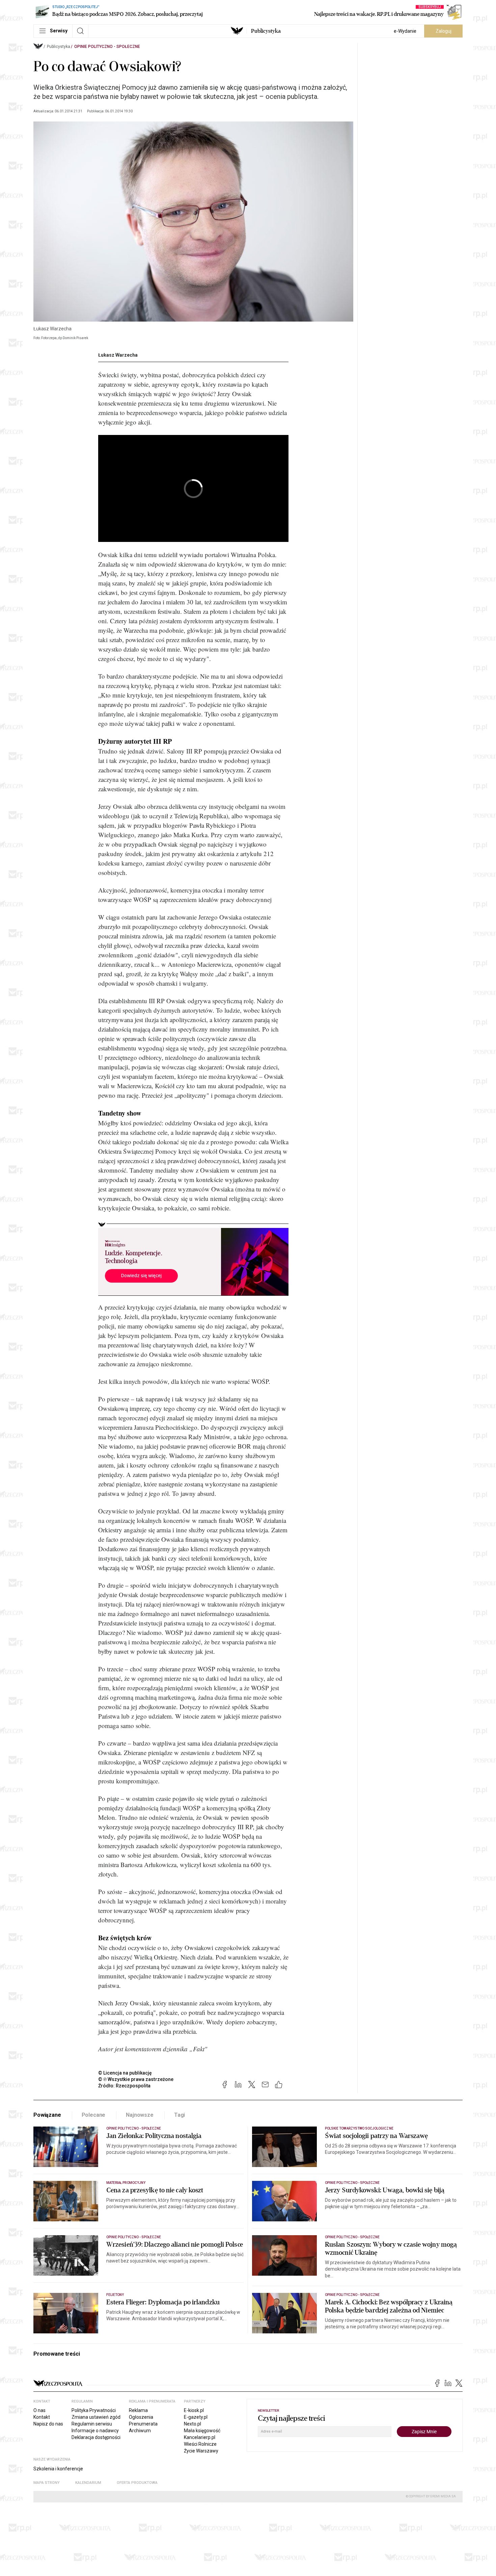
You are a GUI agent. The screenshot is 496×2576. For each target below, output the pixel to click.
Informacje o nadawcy (95, 2431)
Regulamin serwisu (92, 2424)
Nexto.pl (192, 2424)
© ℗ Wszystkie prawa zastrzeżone (136, 2079)
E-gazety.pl (196, 2417)
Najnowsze (140, 2115)
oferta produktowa (137, 2483)
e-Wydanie (405, 31)
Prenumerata (143, 2424)
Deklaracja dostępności (96, 2437)
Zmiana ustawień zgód (96, 2417)
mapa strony (47, 2483)
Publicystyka (266, 31)
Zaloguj (444, 31)
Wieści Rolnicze (200, 2444)
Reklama (138, 2410)
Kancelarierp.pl (200, 2437)
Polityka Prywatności (94, 2410)
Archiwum (140, 2431)
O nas (39, 2410)
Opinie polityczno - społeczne (107, 47)
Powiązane (47, 2115)
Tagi (180, 2115)
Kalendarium (88, 2483)
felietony (115, 2295)
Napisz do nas (48, 2424)
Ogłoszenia (141, 2417)
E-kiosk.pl (194, 2410)
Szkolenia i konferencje (58, 2469)
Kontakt (42, 2417)
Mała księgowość (202, 2431)
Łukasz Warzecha (118, 355)
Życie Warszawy (201, 2451)
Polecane (94, 2115)
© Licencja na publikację (125, 2073)
